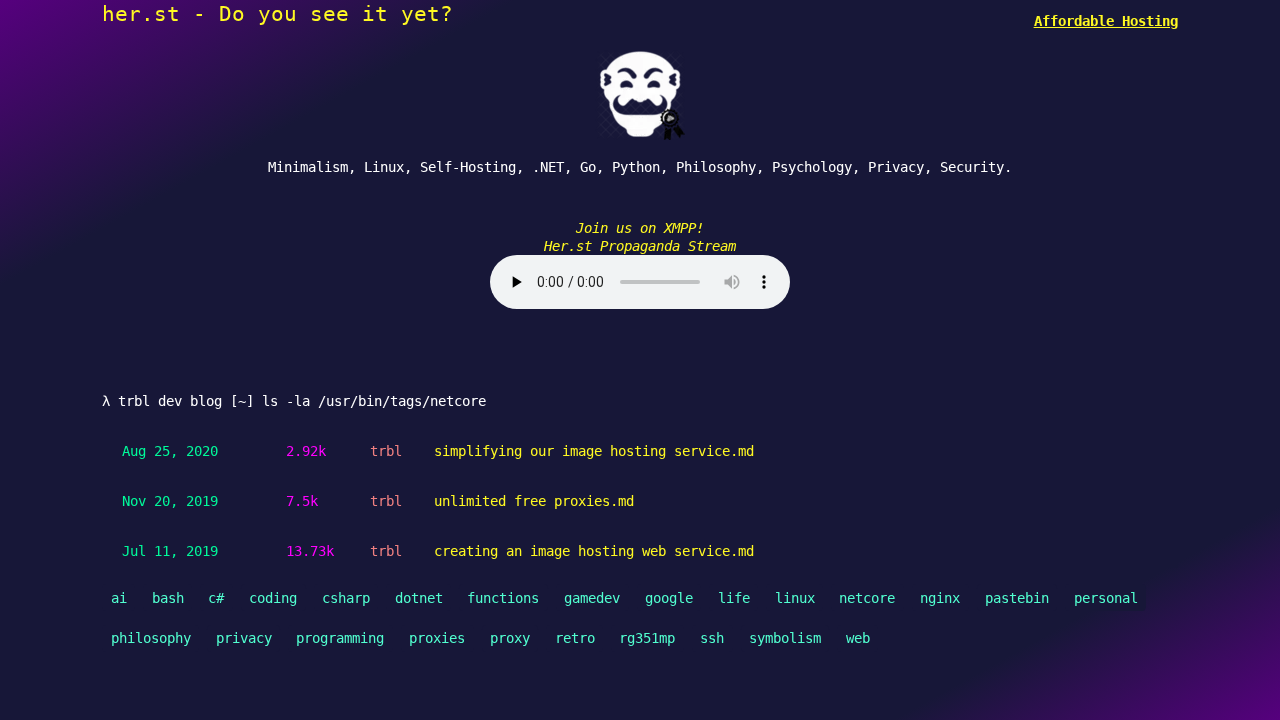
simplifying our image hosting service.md (594, 451)
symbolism (785, 638)
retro (575, 638)
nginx (940, 598)
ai (119, 598)
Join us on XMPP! (640, 228)
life (734, 598)
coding (273, 598)
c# (216, 598)
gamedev (592, 598)
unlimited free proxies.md (534, 501)
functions (503, 598)
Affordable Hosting (1106, 21)
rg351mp (647, 638)
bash (168, 598)
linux (795, 598)
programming (340, 638)
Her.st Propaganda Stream (640, 246)
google (669, 598)
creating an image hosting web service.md (594, 551)
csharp (346, 598)
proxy (510, 638)
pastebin (1017, 598)
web (858, 638)
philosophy (151, 638)
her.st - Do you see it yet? (277, 13)
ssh (712, 638)
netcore (867, 598)
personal (1106, 598)
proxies (437, 638)
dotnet (419, 598)
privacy (244, 638)
